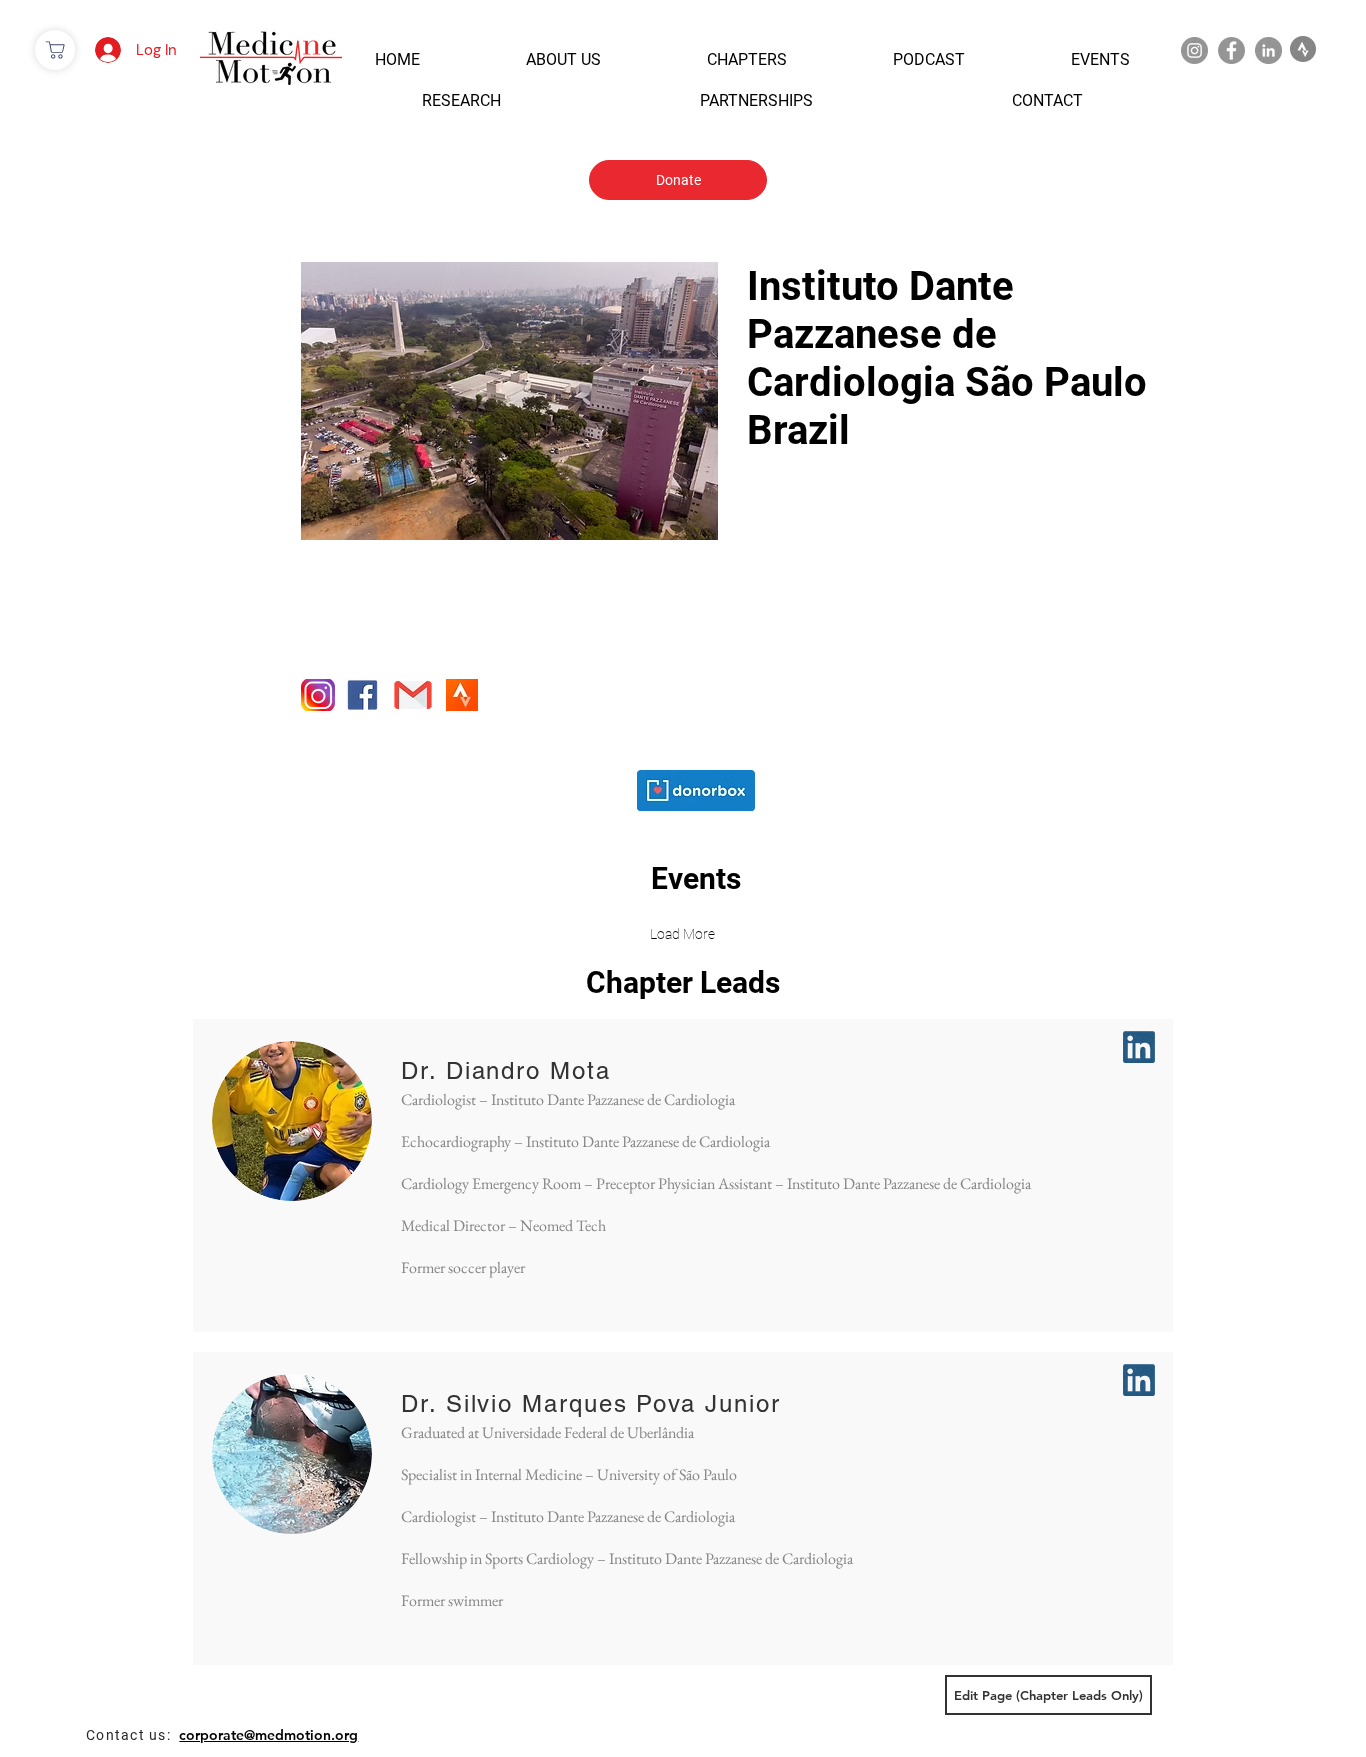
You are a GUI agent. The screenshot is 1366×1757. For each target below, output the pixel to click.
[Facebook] (1231, 50)
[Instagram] (1194, 50)
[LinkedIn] (1268, 50)
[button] (397, 59)
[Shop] (55, 50)
